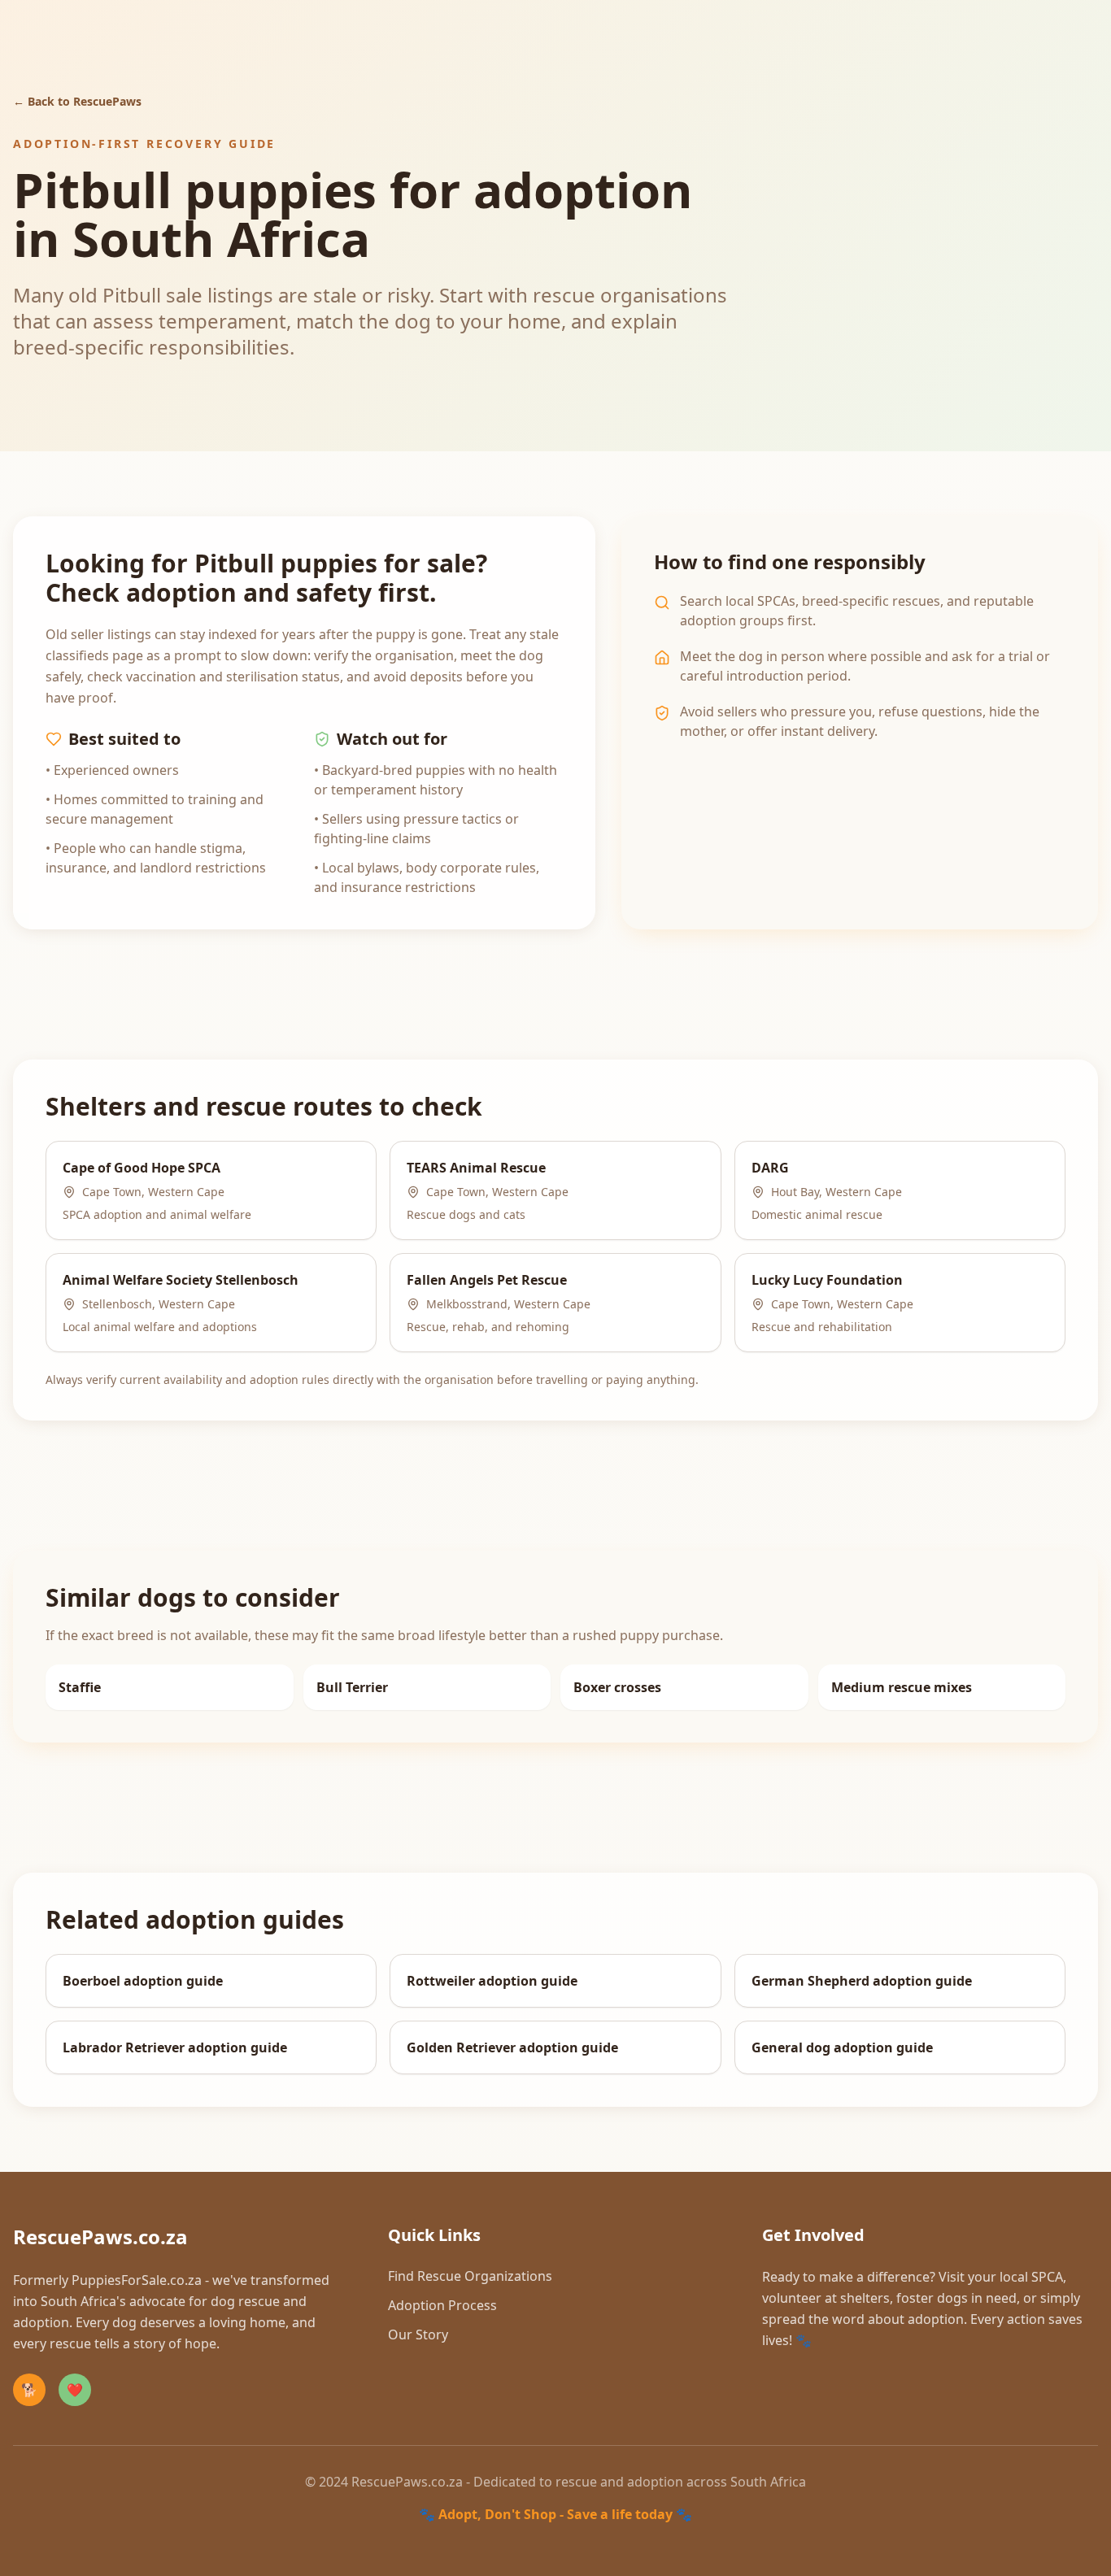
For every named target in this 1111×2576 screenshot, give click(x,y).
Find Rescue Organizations (470, 2276)
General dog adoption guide (842, 2047)
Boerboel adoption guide (143, 1981)
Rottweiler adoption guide (492, 1981)
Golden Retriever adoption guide (512, 2047)
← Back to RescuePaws (77, 101)
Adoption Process (442, 2305)
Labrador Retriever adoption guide (175, 2047)
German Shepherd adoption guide (862, 1981)
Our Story (418, 2334)
